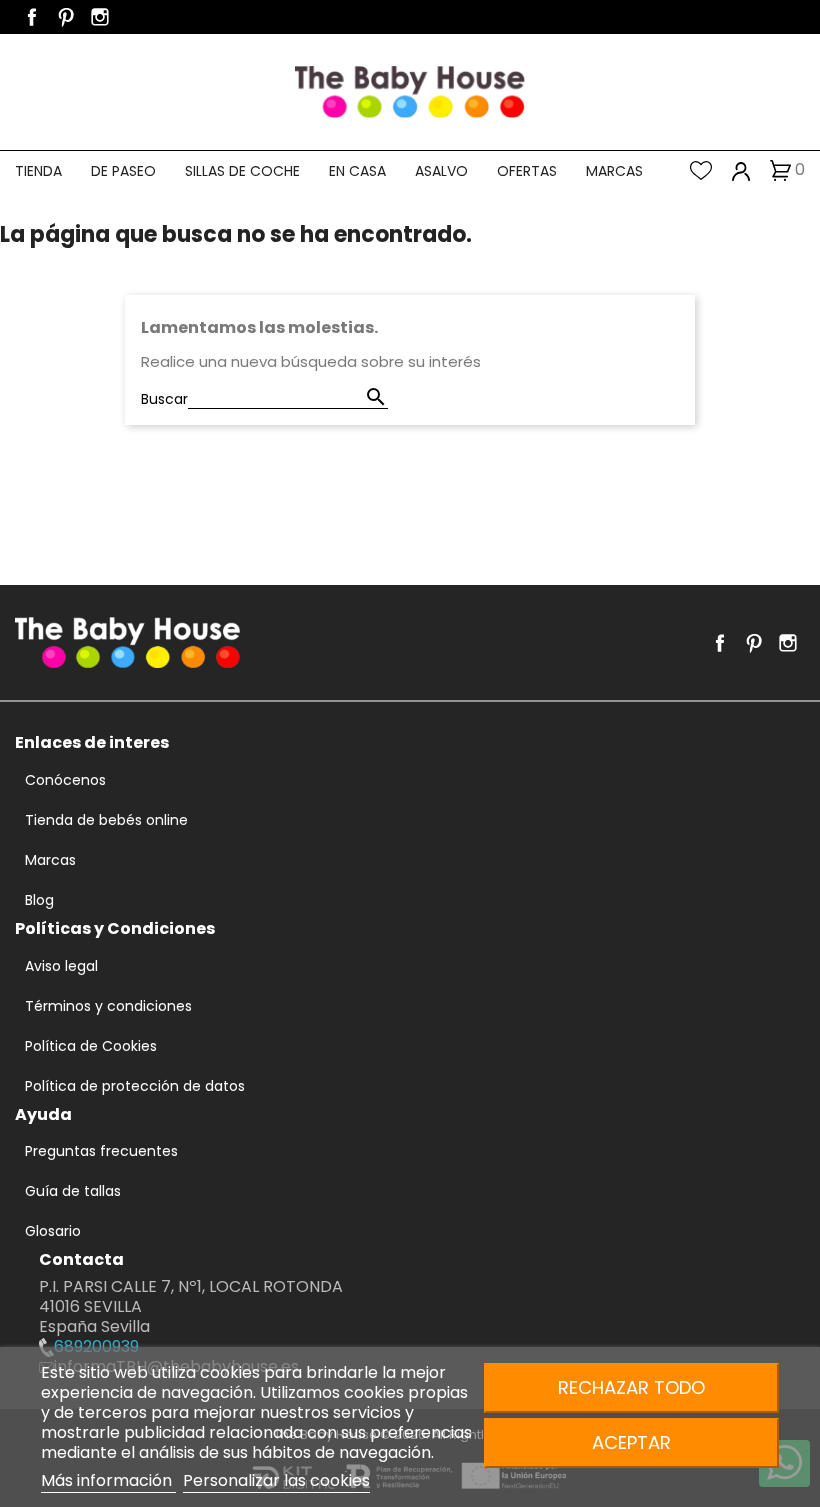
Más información (108, 1480)
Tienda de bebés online (106, 820)
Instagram (100, 17)
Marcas (614, 171)
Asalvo (441, 171)
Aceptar (631, 1442)
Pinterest (66, 17)
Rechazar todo (631, 1387)
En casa (357, 171)
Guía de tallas (73, 1191)
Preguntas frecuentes (101, 1151)
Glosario (53, 1231)
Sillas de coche (242, 171)
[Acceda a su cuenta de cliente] (741, 170)
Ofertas (527, 171)
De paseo (123, 171)
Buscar (164, 399)
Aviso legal (61, 966)
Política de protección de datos (135, 1086)
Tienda (38, 171)
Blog (39, 900)
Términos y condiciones (108, 1006)
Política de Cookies (91, 1046)
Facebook (32, 17)
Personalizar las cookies (276, 1480)
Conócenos (65, 780)
